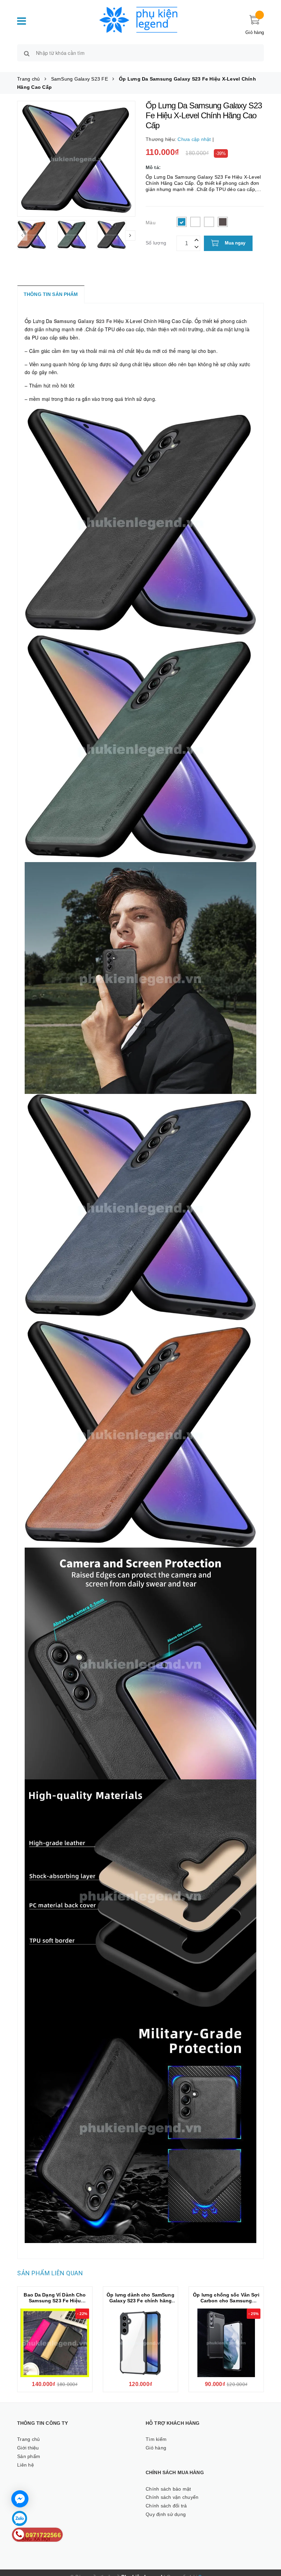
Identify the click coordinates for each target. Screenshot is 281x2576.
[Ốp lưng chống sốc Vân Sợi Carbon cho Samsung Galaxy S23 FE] (226, 2343)
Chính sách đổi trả (166, 2506)
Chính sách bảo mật (168, 2489)
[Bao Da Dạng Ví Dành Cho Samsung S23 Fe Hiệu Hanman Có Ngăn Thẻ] (55, 2343)
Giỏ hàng (156, 2448)
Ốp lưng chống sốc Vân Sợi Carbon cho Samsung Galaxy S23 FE (226, 2301)
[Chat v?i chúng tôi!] (20, 2499)
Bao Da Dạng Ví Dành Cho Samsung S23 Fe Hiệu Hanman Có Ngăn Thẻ (55, 2301)
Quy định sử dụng (166, 2514)
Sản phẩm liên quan (50, 2273)
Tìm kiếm (156, 2439)
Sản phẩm (29, 2456)
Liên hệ (26, 2465)
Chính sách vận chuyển (172, 2497)
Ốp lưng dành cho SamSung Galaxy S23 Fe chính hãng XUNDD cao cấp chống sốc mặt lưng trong (140, 2304)
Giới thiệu (28, 2448)
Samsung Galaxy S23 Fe (83, 321)
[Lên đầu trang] (269, 2542)
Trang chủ (28, 2439)
